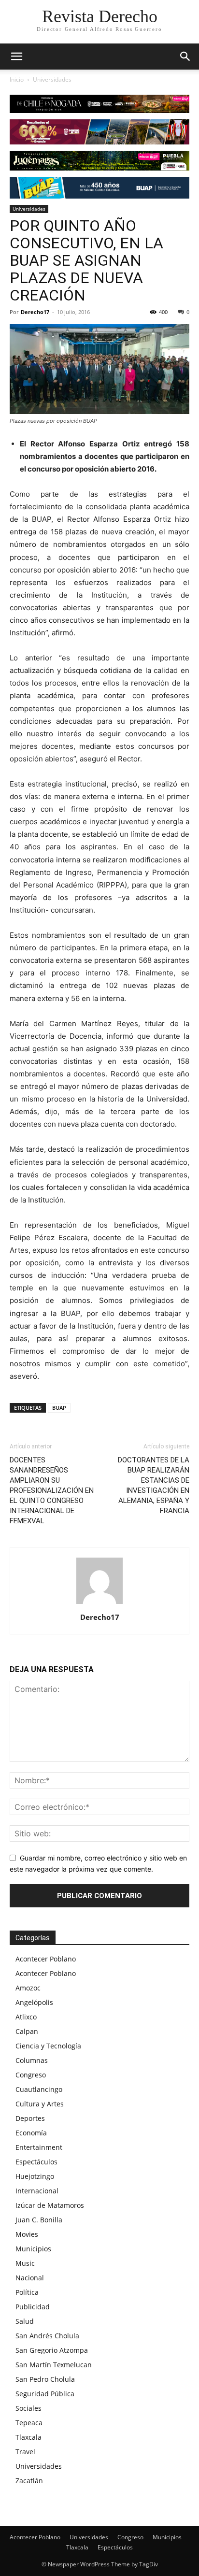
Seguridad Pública (45, 2394)
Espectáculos (36, 2162)
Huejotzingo (35, 2176)
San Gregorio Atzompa (52, 2350)
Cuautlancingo (39, 2089)
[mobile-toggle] (16, 57)
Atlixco (26, 2017)
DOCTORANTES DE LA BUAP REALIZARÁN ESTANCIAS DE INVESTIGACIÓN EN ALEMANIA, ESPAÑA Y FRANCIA (154, 1485)
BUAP (59, 1408)
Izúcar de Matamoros (50, 2205)
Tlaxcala (28, 2437)
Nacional (30, 2278)
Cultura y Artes (40, 2104)
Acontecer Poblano (46, 1959)
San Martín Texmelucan (54, 2365)
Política (27, 2292)
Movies (27, 2234)
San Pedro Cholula (45, 2379)
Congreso (31, 2075)
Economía (31, 2133)
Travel (25, 2452)
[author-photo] (99, 1604)
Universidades (52, 79)
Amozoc (28, 1988)
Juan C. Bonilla (39, 2220)
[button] (185, 57)
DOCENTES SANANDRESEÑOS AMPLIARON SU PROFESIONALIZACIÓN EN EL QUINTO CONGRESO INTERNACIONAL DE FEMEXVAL (52, 1490)
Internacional (37, 2191)
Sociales (28, 2408)
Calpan (27, 2031)
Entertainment (39, 2147)
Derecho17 (35, 312)
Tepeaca (29, 2423)
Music (25, 2263)
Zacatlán (29, 2481)
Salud (25, 2321)
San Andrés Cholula (47, 2336)
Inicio (17, 79)
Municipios (33, 2249)
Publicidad (33, 2307)
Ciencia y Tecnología (48, 2046)
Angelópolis (34, 2002)
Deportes (30, 2118)
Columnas (32, 2060)
